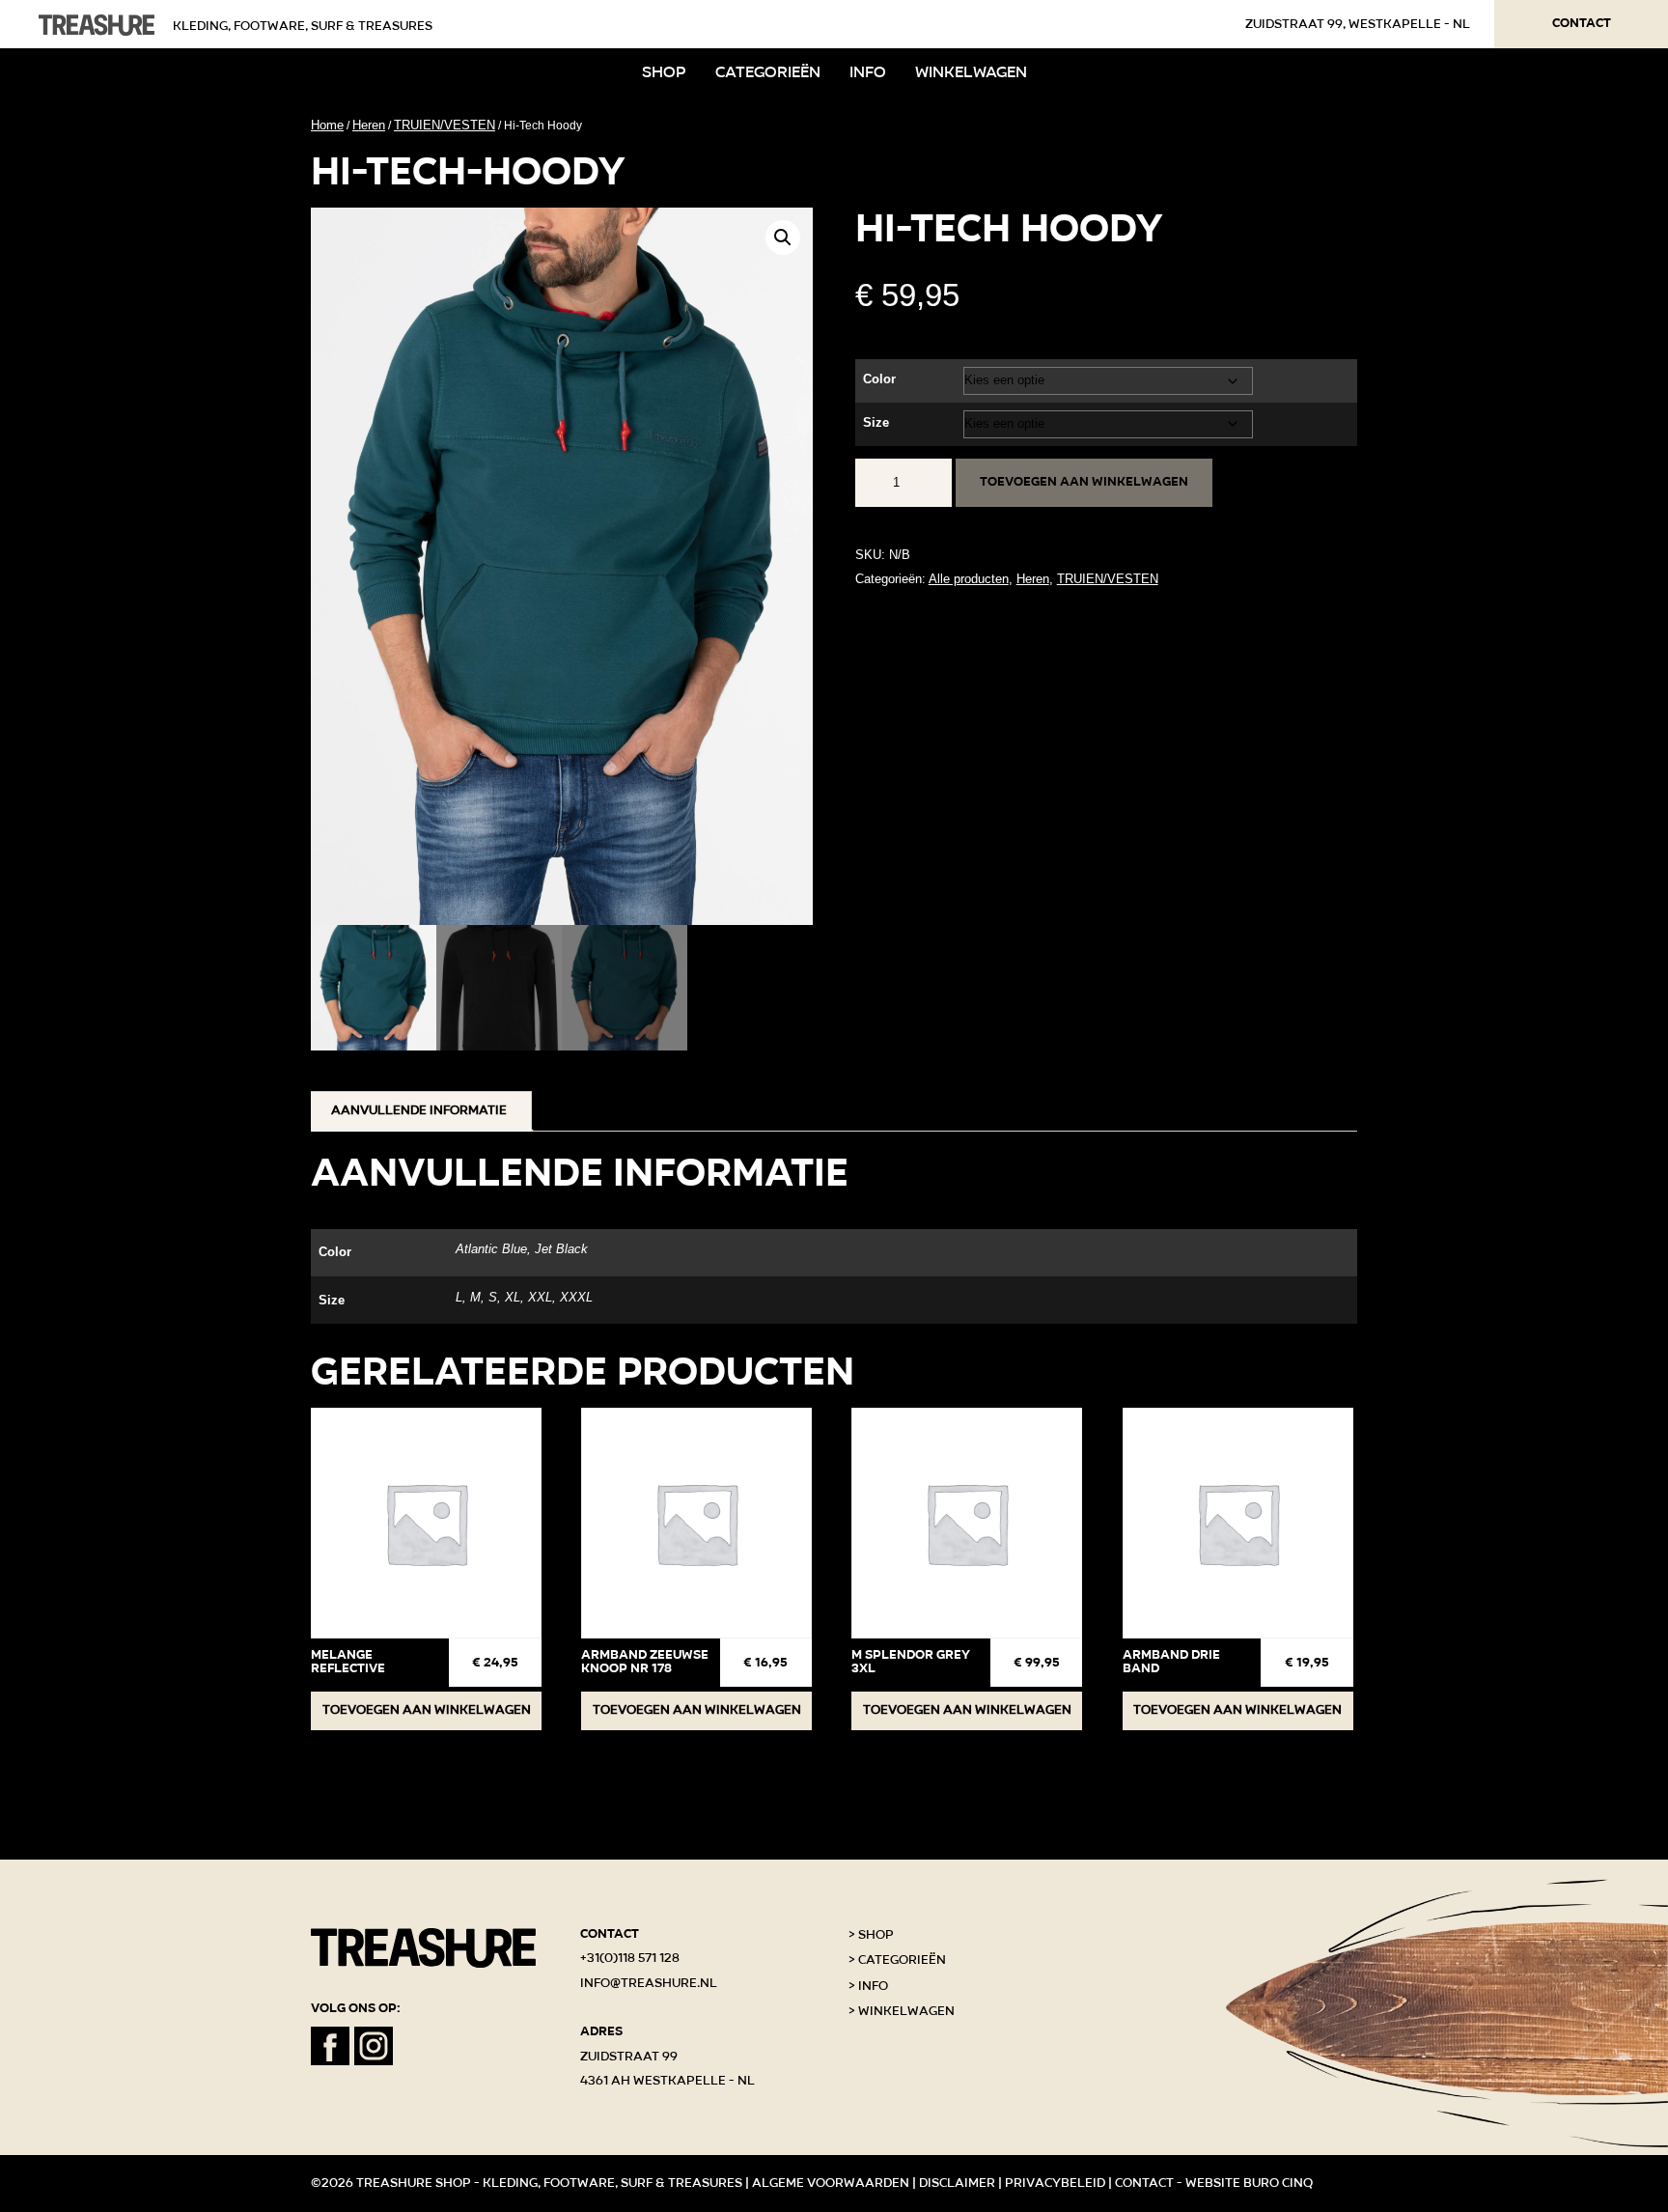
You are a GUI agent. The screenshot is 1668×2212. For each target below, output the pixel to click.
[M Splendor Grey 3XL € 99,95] (967, 1523)
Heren (369, 125)
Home (327, 125)
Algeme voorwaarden (831, 2183)
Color (879, 379)
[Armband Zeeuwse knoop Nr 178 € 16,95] (696, 1523)
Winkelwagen (971, 72)
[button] (783, 238)
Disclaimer (957, 2183)
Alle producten (969, 579)
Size (876, 422)
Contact (1582, 23)
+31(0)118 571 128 (630, 1958)
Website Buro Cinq (1249, 2183)
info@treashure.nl (649, 1983)
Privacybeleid (1055, 2183)
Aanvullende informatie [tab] (419, 1110)
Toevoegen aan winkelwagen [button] (427, 1710)
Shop (664, 72)
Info (868, 72)
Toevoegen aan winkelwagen (1084, 482)
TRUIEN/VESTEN (445, 125)
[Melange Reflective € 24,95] (426, 1523)
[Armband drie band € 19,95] (1238, 1523)
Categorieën (768, 72)
